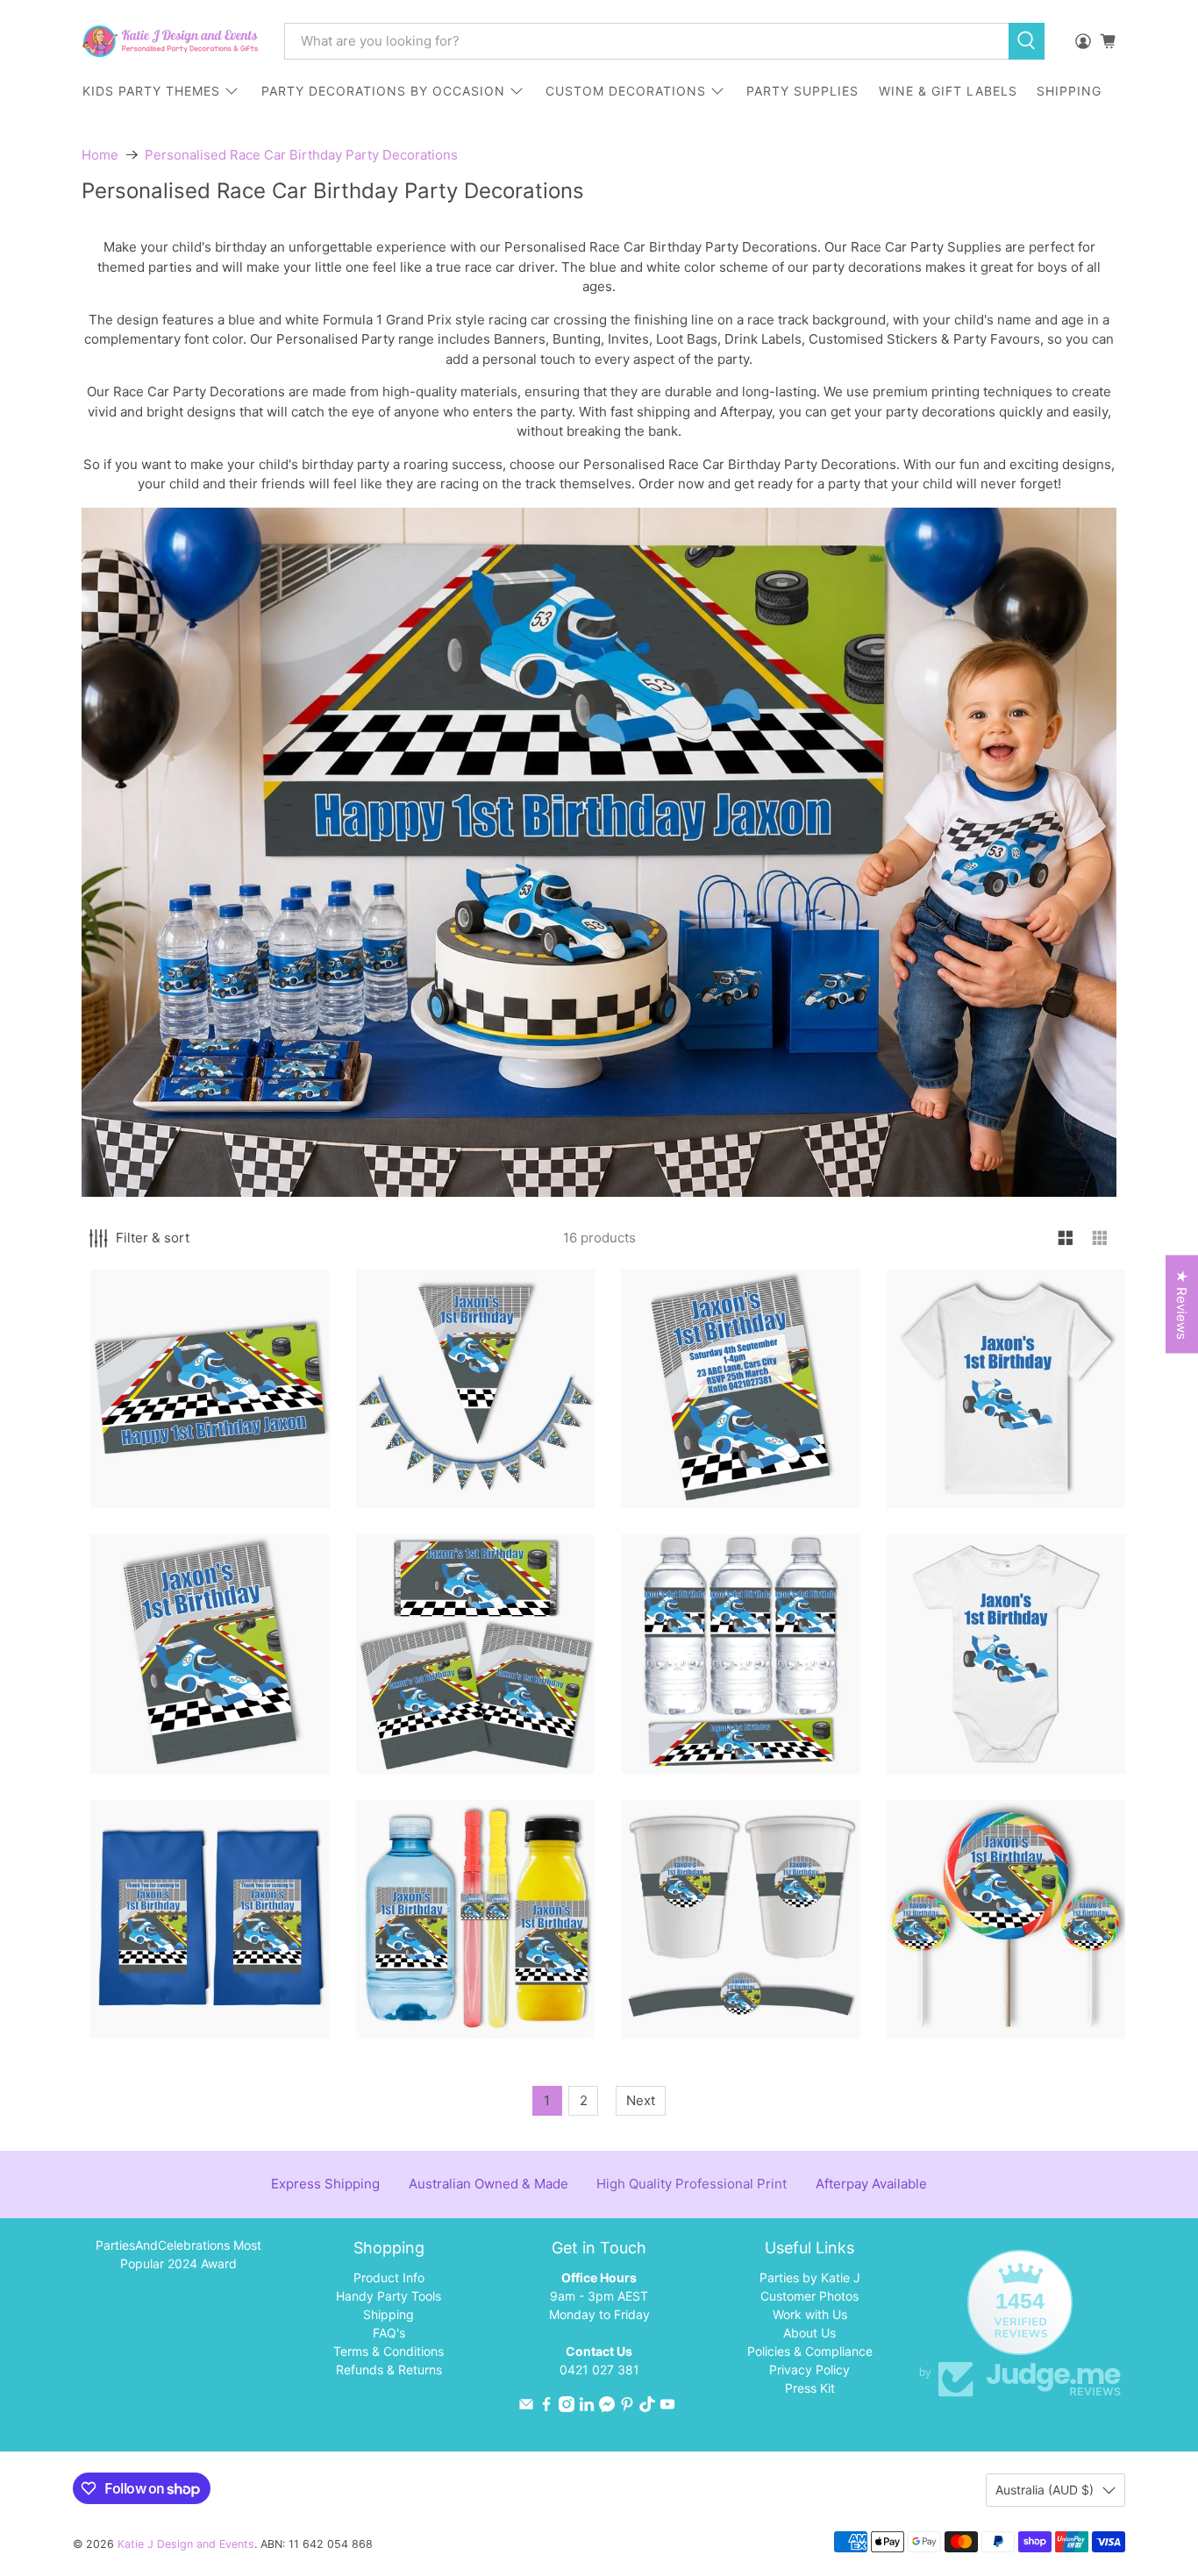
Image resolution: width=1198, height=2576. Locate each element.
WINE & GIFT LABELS (948, 91)
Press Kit (810, 2388)
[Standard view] (1066, 1238)
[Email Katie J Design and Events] (526, 2407)
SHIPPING (1069, 91)
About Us (809, 2333)
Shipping (389, 2314)
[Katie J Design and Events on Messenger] (607, 2407)
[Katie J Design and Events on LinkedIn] (587, 2407)
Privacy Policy (809, 2370)
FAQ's (389, 2333)
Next (641, 2100)
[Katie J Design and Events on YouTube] (667, 2407)
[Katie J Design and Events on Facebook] (546, 2407)
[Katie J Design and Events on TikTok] (647, 2407)
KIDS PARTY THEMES (151, 91)
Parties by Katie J (810, 2277)
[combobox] (646, 41)
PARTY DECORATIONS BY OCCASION (383, 91)
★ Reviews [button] (1182, 1305)
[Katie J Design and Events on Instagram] (567, 2407)
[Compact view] (1100, 1238)
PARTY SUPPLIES (802, 91)
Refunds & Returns (389, 2370)
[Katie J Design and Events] (170, 41)
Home (100, 155)
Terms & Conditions (389, 2351)
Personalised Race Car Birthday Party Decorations (301, 155)
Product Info (389, 2277)
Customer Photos (809, 2296)
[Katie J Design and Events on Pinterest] (627, 2407)
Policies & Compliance (810, 2351)
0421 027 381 (599, 2370)
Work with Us (810, 2314)
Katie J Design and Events (186, 2544)
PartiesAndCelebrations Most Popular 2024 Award (178, 2254)
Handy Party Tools (389, 2296)
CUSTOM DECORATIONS (626, 91)
